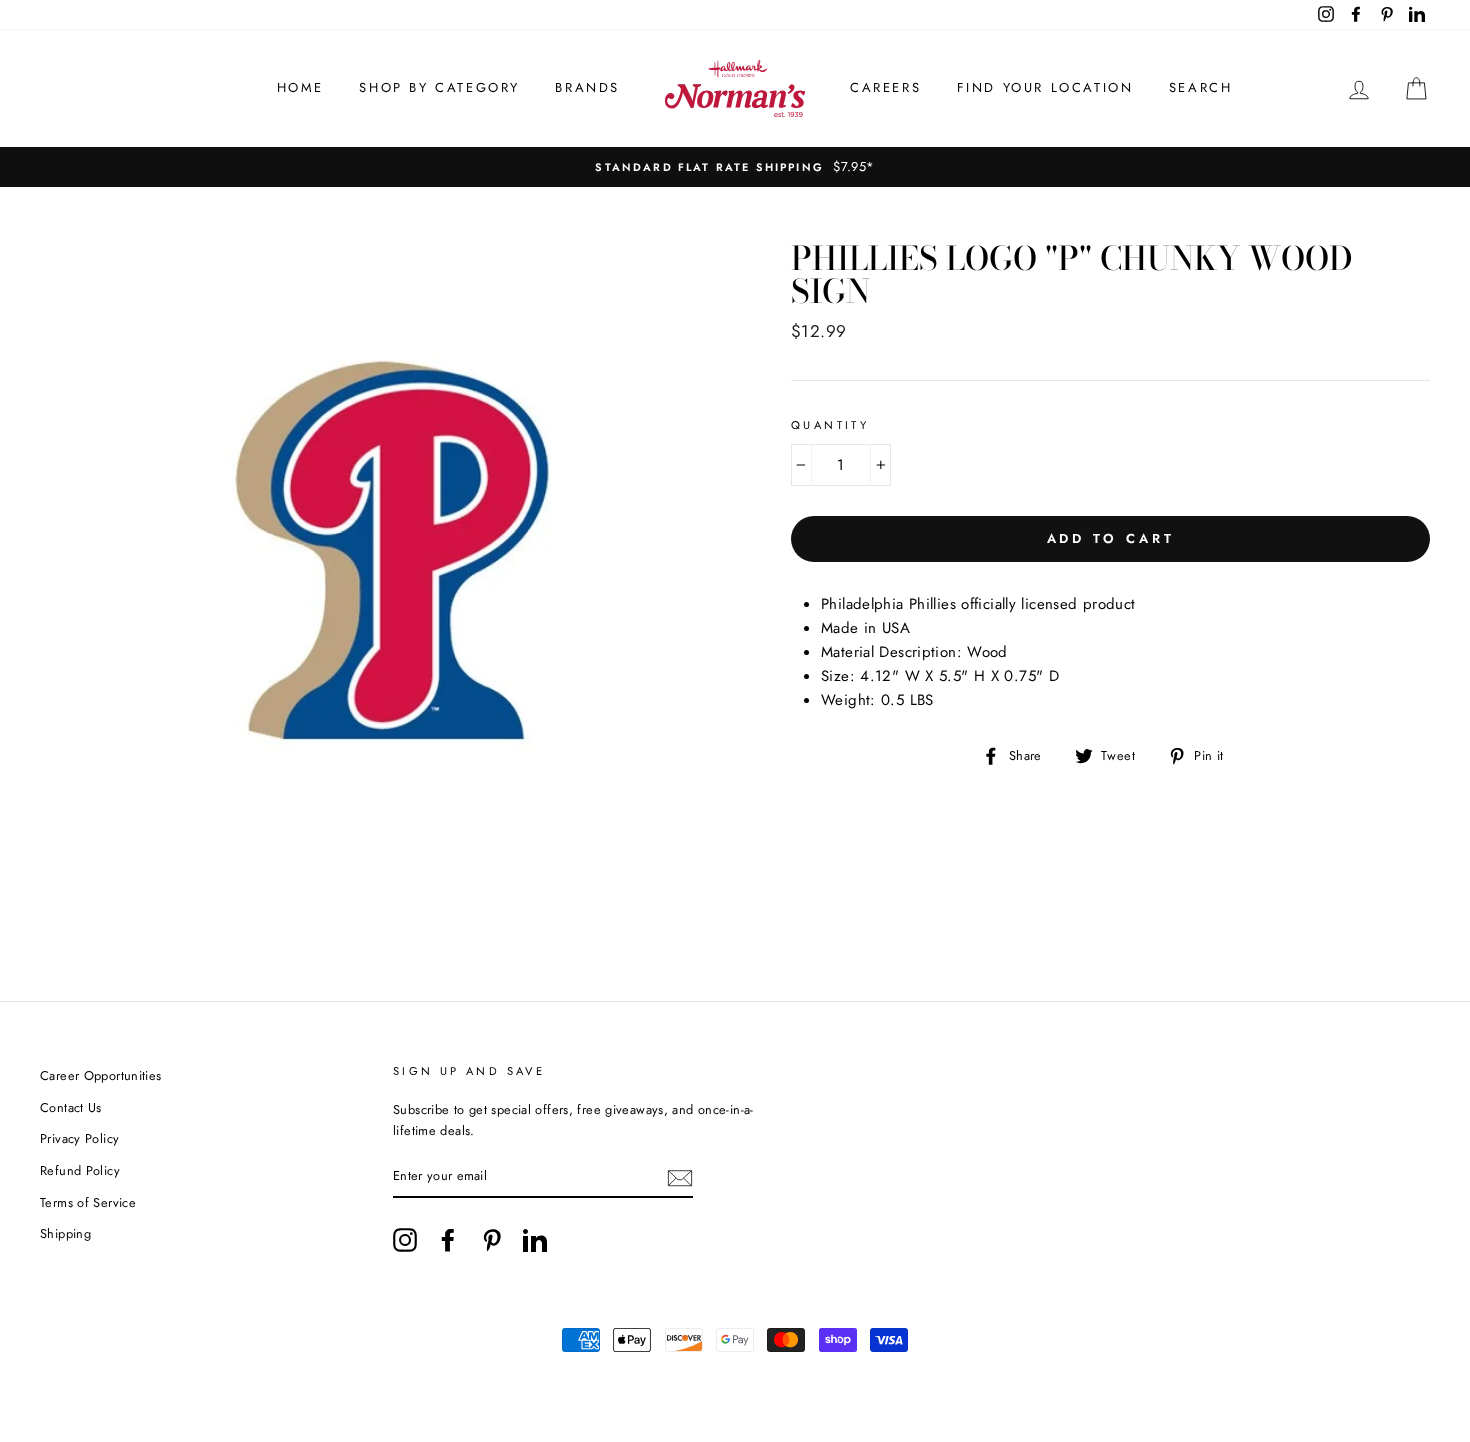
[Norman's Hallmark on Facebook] (448, 1240)
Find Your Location (1045, 87)
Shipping (65, 1233)
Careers (885, 87)
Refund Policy (80, 1170)
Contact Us (71, 1107)
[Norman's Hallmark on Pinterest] (492, 1240)
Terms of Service (88, 1202)
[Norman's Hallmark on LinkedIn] (535, 1240)
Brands (587, 87)
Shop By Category (439, 87)
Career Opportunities (101, 1075)
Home (300, 87)
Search (1201, 87)
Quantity (830, 425)
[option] (735, 167)
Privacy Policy (79, 1138)
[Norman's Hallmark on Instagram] (405, 1240)
